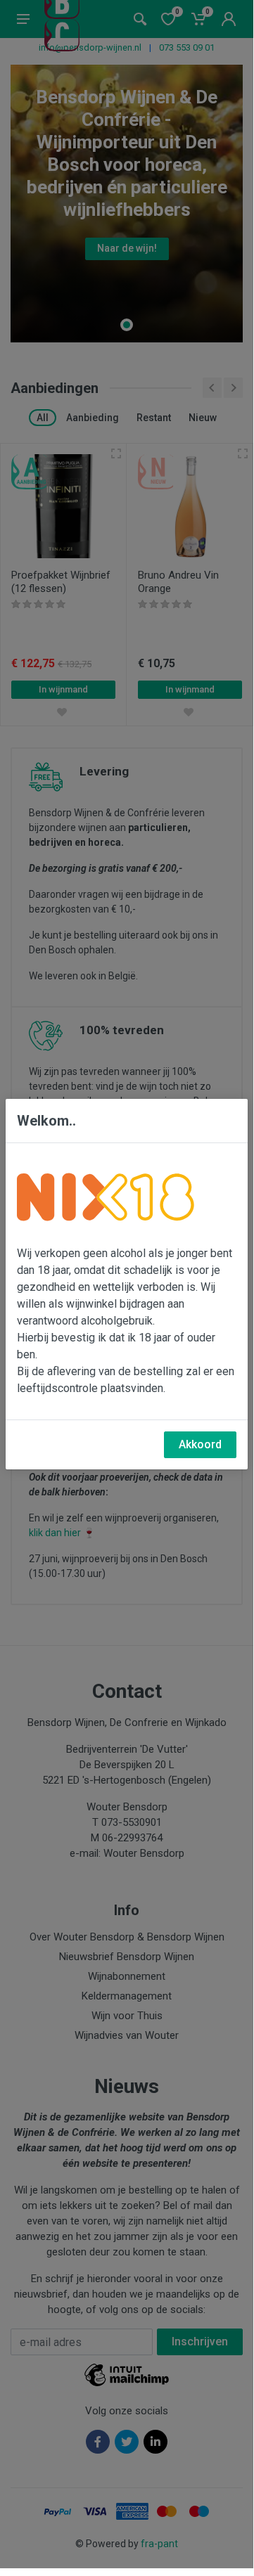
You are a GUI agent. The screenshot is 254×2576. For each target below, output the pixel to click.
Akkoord (200, 1444)
